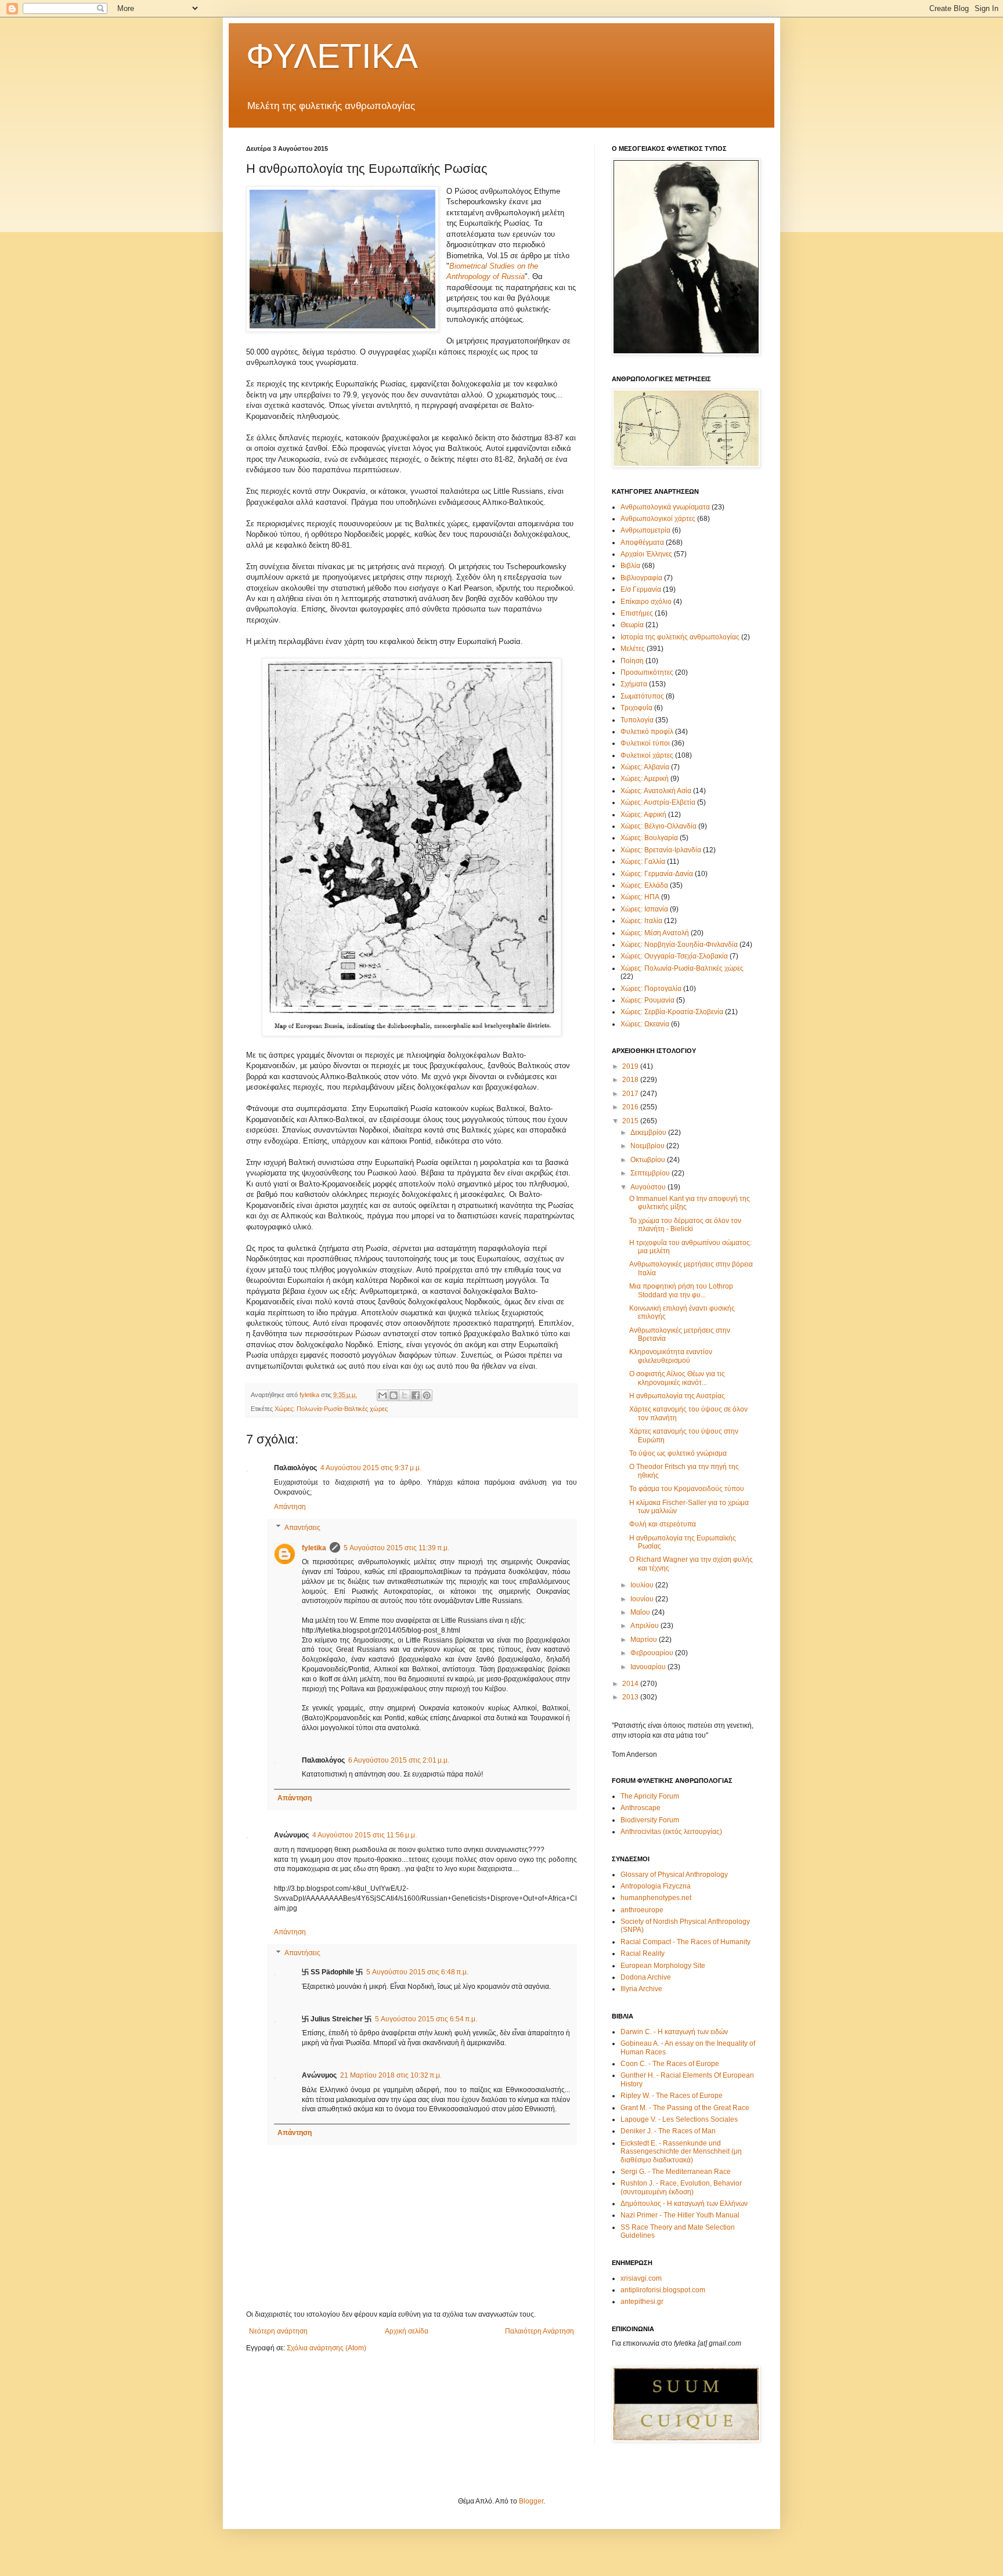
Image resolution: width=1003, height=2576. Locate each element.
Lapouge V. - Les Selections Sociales (679, 2119)
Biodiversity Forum (650, 1820)
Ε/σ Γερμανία (641, 589)
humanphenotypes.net (656, 1898)
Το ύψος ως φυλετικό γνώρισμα (678, 1453)
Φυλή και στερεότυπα (663, 1524)
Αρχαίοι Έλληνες (646, 554)
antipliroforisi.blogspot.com (663, 2290)
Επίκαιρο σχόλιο (646, 602)
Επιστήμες (637, 613)
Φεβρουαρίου (653, 1653)
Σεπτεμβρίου (651, 1173)
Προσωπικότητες (647, 672)
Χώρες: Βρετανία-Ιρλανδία (661, 850)
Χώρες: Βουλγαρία (649, 838)
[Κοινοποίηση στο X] (405, 1395)
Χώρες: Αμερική (645, 779)
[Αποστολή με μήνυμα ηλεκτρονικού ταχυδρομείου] (383, 1395)
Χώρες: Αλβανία (645, 767)
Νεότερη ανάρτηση (278, 2331)
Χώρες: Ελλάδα (644, 885)
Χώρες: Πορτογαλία (651, 989)
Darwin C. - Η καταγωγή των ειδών (674, 2032)
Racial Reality (643, 1953)
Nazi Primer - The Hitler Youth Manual (680, 2215)
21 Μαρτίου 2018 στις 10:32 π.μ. (391, 2075)
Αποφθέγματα (642, 542)
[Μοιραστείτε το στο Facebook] (416, 1395)
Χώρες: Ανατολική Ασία (656, 791)
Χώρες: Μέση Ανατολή (655, 933)
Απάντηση (290, 1507)
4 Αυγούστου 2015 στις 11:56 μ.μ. (365, 1835)
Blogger (531, 2501)
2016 (631, 1107)
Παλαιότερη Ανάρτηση (540, 2331)
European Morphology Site (663, 1966)
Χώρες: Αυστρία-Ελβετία (658, 802)
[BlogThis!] (394, 1395)
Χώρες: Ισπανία (644, 909)
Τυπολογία (637, 720)
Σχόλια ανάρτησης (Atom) (326, 2348)
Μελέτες (633, 649)
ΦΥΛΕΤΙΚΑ (332, 56)
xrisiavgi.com (641, 2278)
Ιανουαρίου (649, 1667)
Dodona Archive (646, 1977)
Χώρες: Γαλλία (643, 862)
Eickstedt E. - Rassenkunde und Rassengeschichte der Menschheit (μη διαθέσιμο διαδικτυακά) (681, 2152)
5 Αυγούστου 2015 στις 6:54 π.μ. (426, 2019)
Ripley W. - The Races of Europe (672, 2096)
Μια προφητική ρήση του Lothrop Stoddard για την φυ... (681, 1290)
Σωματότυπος (642, 696)
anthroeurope (642, 1910)
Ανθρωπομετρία (645, 530)
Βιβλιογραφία (641, 578)
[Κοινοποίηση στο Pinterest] (427, 1395)
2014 (631, 1684)
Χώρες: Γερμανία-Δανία (657, 874)
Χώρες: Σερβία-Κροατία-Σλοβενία (672, 1012)
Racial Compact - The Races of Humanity (685, 1942)
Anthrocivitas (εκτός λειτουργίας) (671, 1832)
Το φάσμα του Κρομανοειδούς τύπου (687, 1489)
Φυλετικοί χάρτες (647, 755)
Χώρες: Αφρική (643, 815)
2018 (631, 1080)
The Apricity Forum (650, 1796)
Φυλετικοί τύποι (645, 743)
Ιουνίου (643, 1599)
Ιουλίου (643, 1585)
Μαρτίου (645, 1640)
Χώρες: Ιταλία (641, 921)
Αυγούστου (649, 1187)
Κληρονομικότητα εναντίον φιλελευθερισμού (671, 1356)
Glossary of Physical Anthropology (674, 1875)
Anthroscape (641, 1808)
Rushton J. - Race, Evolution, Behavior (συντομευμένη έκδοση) (681, 2187)
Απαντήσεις (302, 1528)
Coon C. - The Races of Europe (670, 2064)
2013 (631, 1697)
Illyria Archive (641, 1989)
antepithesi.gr (642, 2302)
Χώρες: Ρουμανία (647, 1000)
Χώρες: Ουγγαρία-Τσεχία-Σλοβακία (674, 956)
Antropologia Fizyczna (656, 1886)
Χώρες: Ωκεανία (645, 1024)
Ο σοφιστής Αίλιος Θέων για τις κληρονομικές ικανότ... (677, 1378)
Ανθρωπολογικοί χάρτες (658, 519)
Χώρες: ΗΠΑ (640, 897)
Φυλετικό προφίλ (647, 732)
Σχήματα (634, 684)
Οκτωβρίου (649, 1160)
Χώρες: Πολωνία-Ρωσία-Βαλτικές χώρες (331, 1409)
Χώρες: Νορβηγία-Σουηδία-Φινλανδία (679, 945)
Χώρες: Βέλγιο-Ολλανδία (659, 826)
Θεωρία (632, 625)
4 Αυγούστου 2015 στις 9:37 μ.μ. (371, 1468)
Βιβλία (630, 566)
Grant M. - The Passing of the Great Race (685, 2108)
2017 (631, 1094)
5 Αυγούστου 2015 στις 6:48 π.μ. (417, 1972)
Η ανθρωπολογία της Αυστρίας (677, 1396)
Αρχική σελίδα (407, 2331)
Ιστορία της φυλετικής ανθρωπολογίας (680, 637)
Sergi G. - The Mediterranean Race (676, 2172)
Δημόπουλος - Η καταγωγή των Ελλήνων (684, 2204)
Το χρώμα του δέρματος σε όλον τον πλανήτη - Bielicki (685, 1225)
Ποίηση (632, 661)
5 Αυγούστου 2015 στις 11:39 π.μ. (396, 1548)
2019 (631, 1066)
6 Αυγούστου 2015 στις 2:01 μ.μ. (399, 1760)
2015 (631, 1121)
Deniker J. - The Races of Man (668, 2131)
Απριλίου (645, 1626)
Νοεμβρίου (648, 1146)
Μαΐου (641, 1612)
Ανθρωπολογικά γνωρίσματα (665, 507)
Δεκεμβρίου (649, 1133)
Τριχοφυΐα (636, 708)
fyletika (314, 1548)
